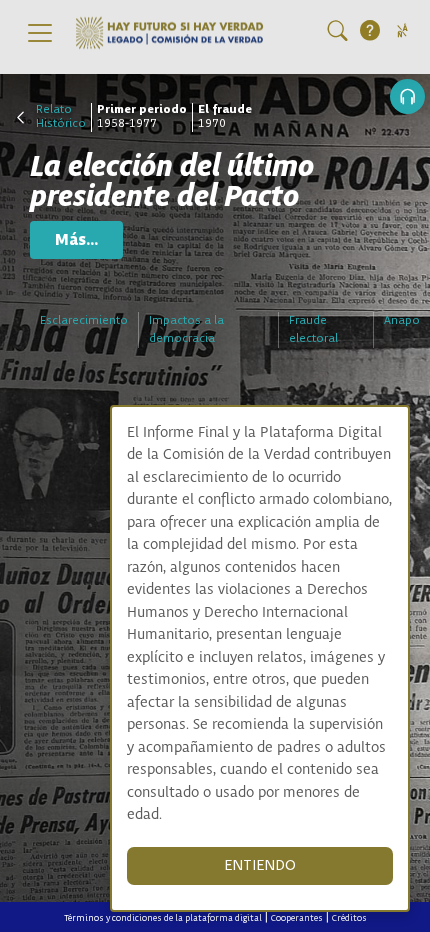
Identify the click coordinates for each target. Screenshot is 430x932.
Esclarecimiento (84, 320)
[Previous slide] (215, 82)
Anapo (402, 320)
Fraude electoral (313, 329)
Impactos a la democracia (186, 329)
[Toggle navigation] (40, 33)
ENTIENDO (260, 865)
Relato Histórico (61, 116)
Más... (76, 240)
